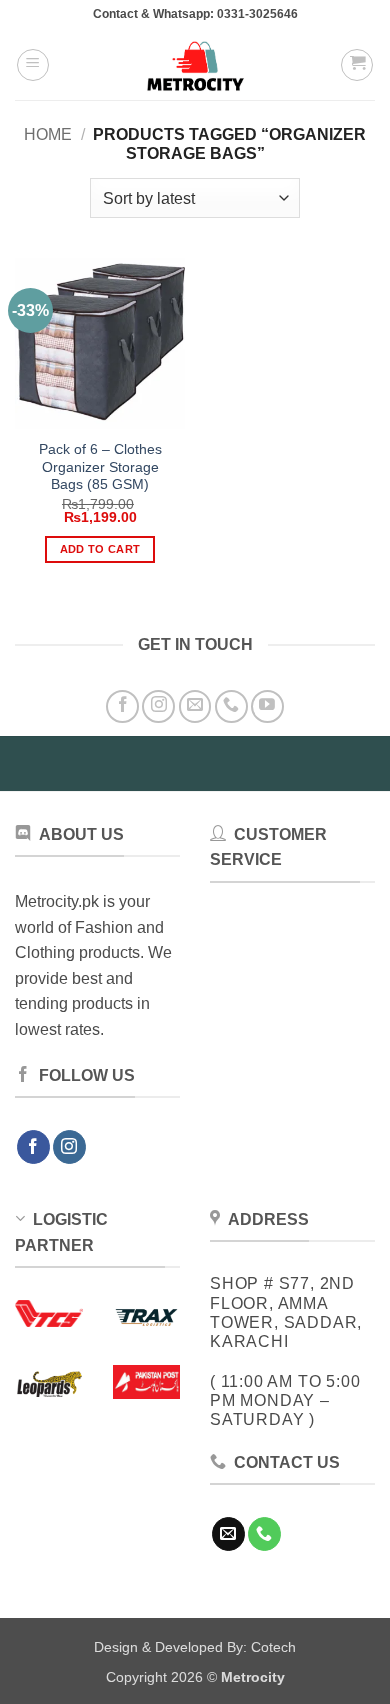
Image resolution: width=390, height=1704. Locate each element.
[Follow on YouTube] (267, 706)
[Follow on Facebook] (122, 706)
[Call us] (231, 706)
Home (48, 134)
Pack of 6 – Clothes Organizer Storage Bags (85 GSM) (100, 467)
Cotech (273, 1647)
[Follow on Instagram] (158, 706)
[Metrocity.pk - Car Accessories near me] (195, 65)
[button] (33, 65)
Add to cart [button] (100, 549)
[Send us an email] (195, 706)
